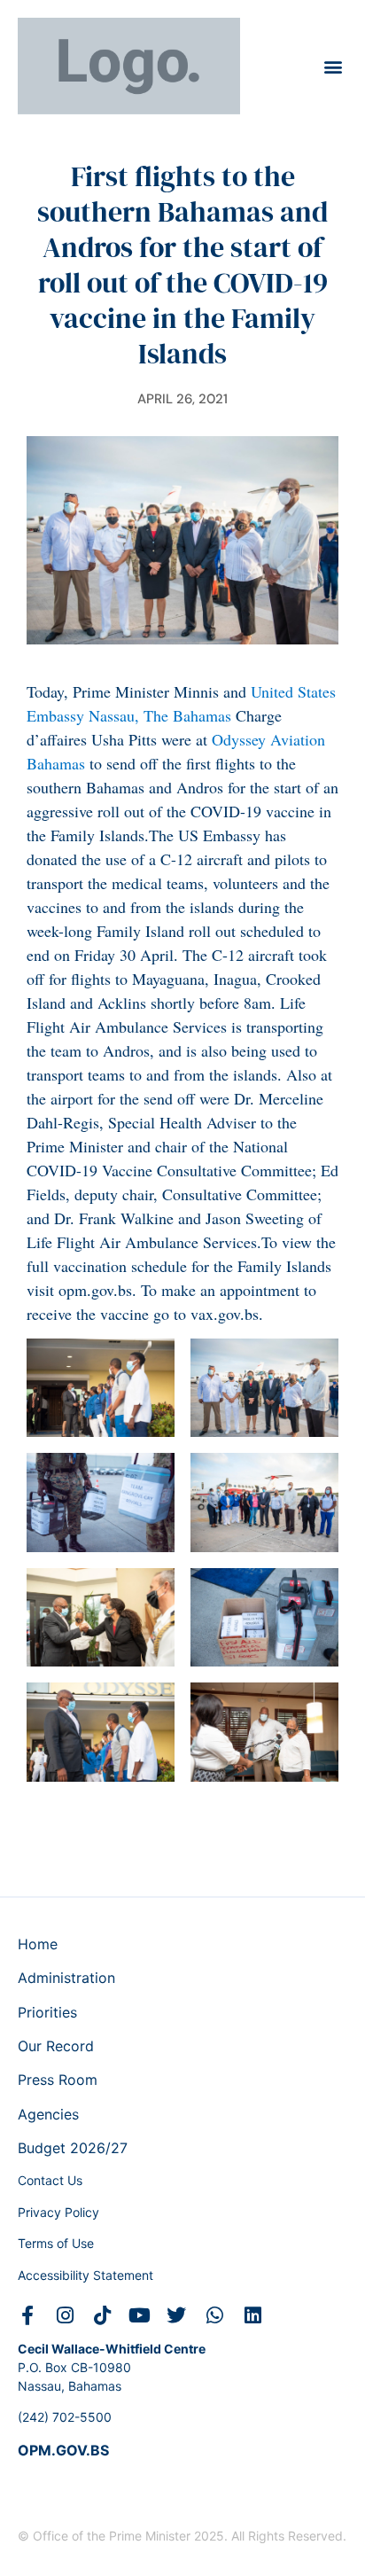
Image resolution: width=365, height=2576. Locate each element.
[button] (333, 66)
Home (38, 1944)
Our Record (56, 2046)
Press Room (58, 2080)
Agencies (48, 2114)
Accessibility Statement (85, 2275)
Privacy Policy (58, 2212)
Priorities (47, 2012)
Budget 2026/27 (73, 2148)
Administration (66, 1978)
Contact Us (50, 2180)
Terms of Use (56, 2243)
